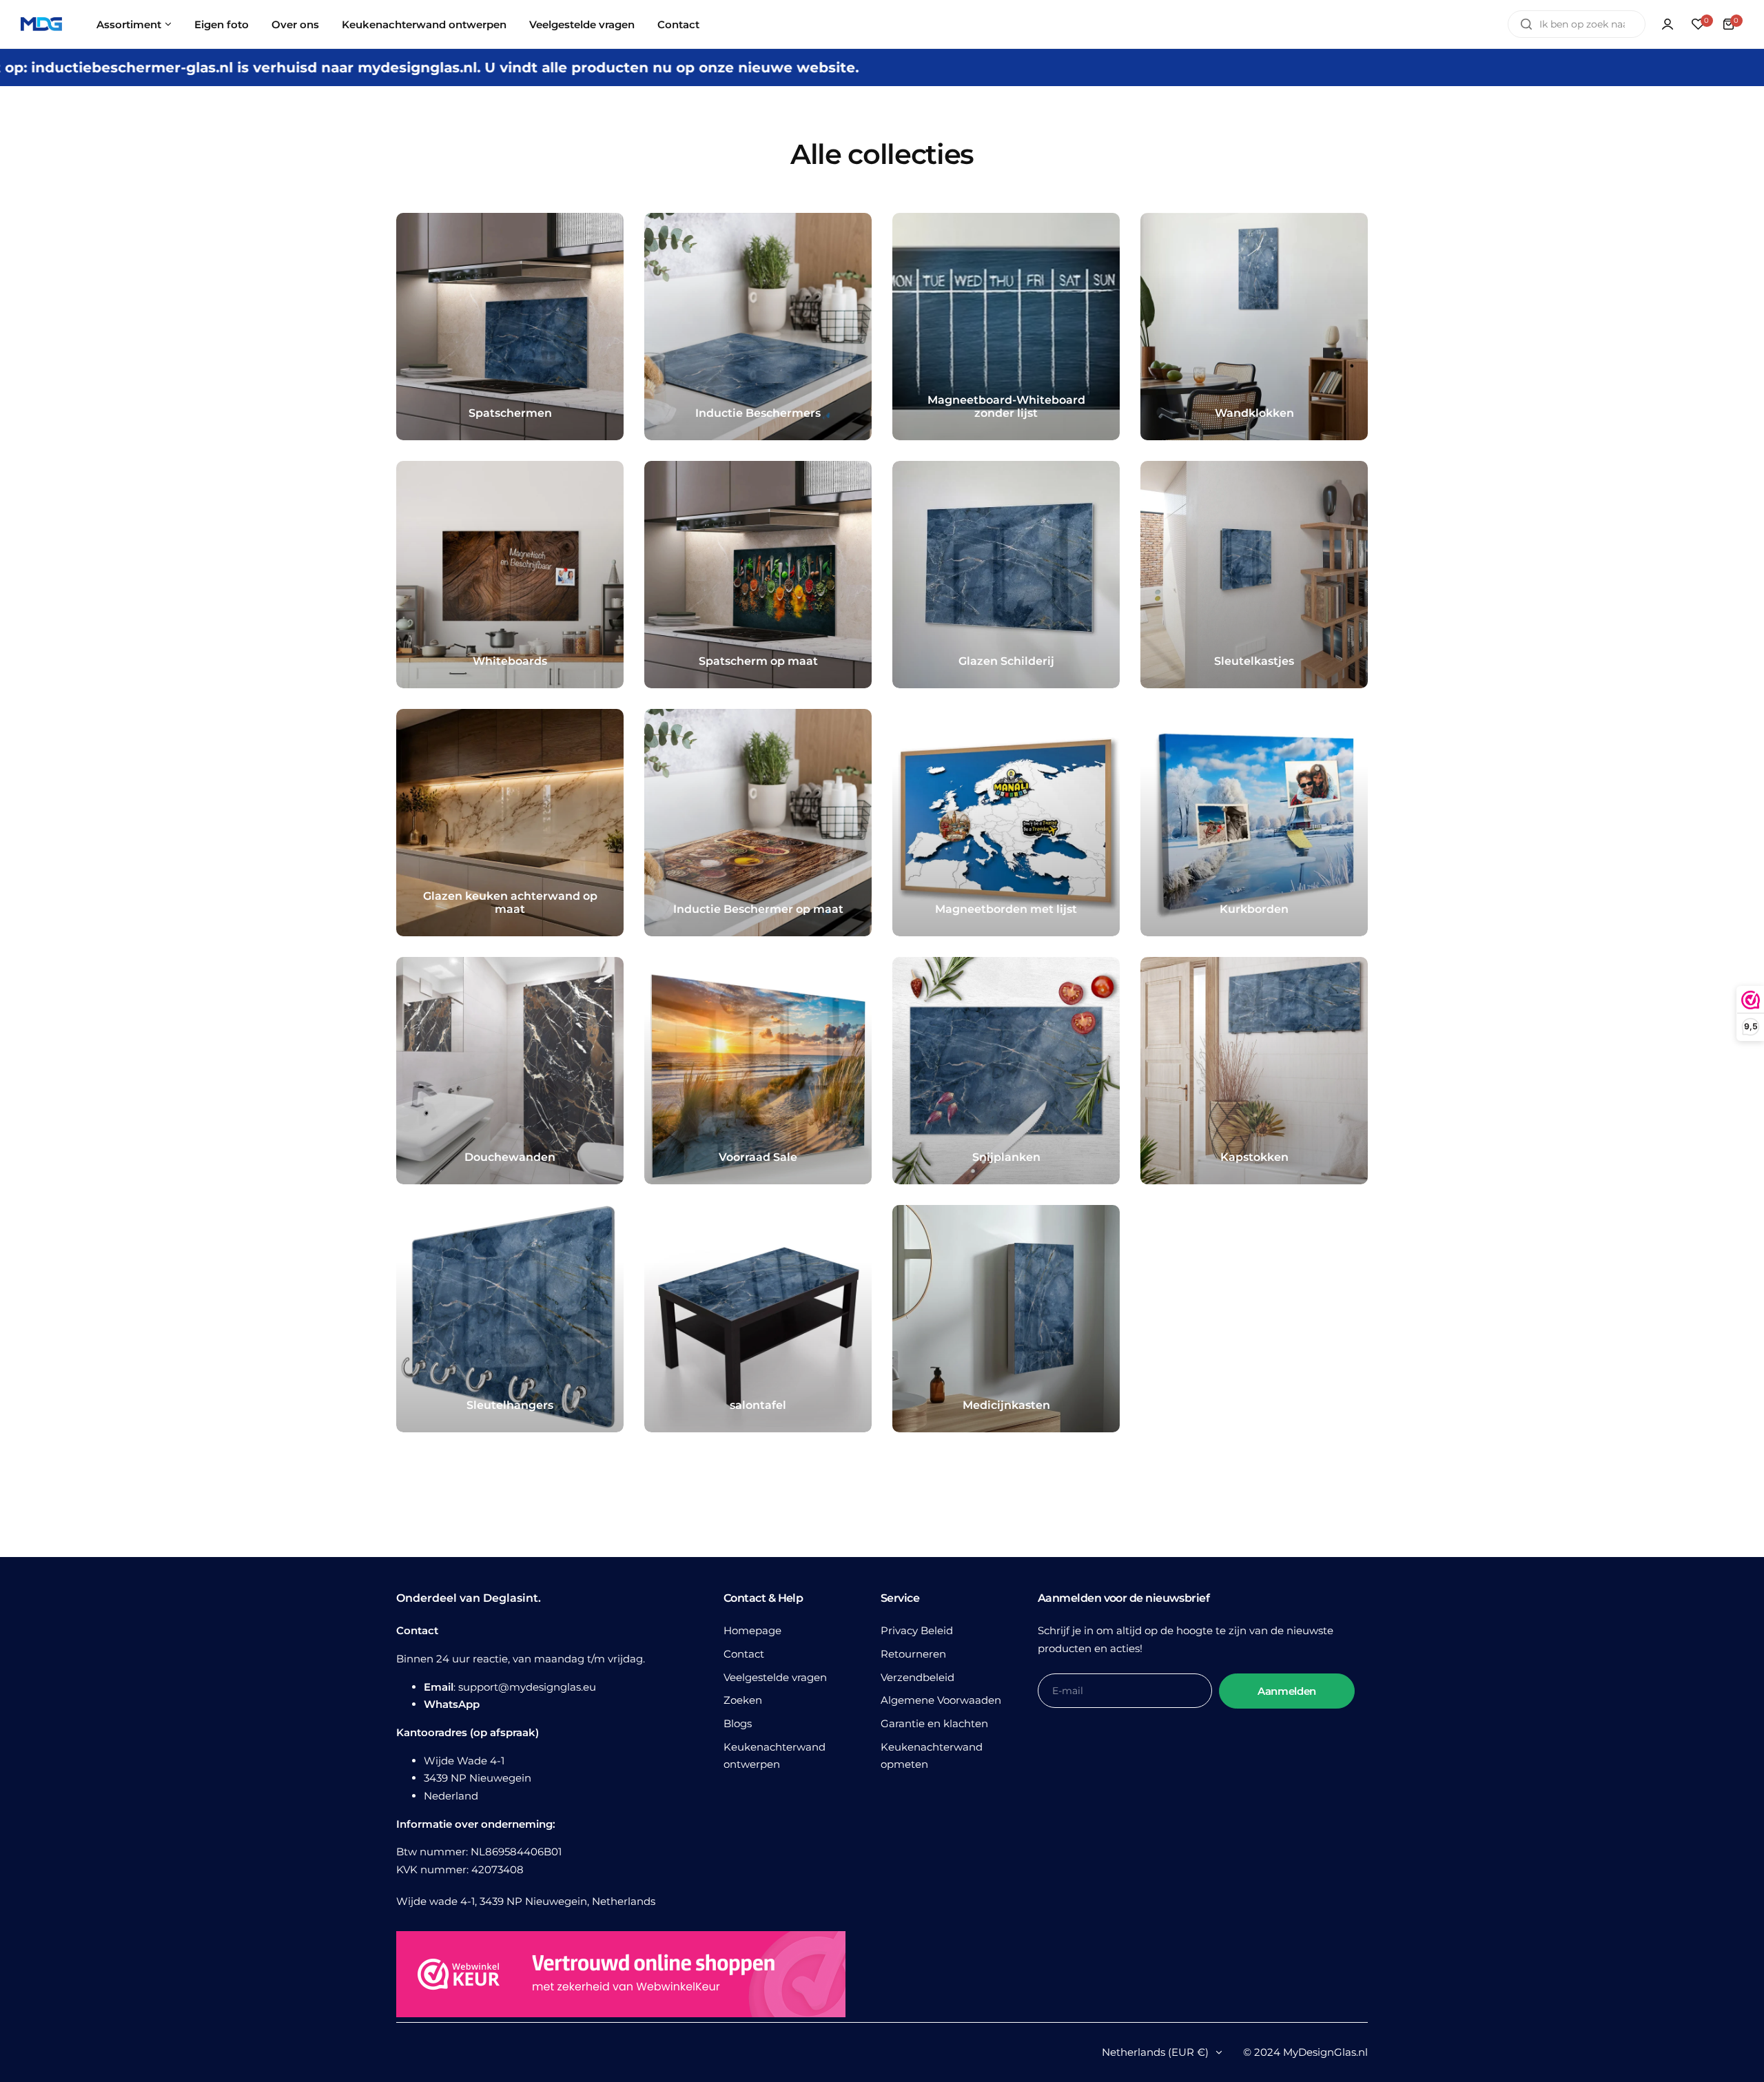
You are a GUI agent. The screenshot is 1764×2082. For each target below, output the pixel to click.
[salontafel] (758, 1319)
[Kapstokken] (1254, 1071)
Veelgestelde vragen (775, 1677)
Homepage (752, 1630)
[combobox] (1577, 24)
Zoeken (743, 1700)
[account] (1668, 24)
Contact (744, 1654)
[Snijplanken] (1006, 1071)
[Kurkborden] (1254, 823)
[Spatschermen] (510, 327)
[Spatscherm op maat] (758, 575)
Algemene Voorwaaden (941, 1700)
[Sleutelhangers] (510, 1319)
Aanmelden (1287, 1691)
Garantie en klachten (934, 1723)
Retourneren (913, 1654)
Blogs (738, 1723)
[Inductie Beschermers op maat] (758, 823)
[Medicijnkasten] (1006, 1319)
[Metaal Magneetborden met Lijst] (1006, 823)
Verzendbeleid (917, 1677)
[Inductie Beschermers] (758, 327)
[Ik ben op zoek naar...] (1526, 24)
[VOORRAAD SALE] (758, 1071)
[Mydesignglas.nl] (41, 24)
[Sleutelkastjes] (1254, 575)
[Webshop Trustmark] (621, 1977)
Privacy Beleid (917, 1630)
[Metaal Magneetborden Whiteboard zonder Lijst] (1006, 327)
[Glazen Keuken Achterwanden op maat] (510, 823)
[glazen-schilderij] (1006, 575)
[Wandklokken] (1254, 327)
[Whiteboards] (510, 575)
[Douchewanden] (510, 1071)
